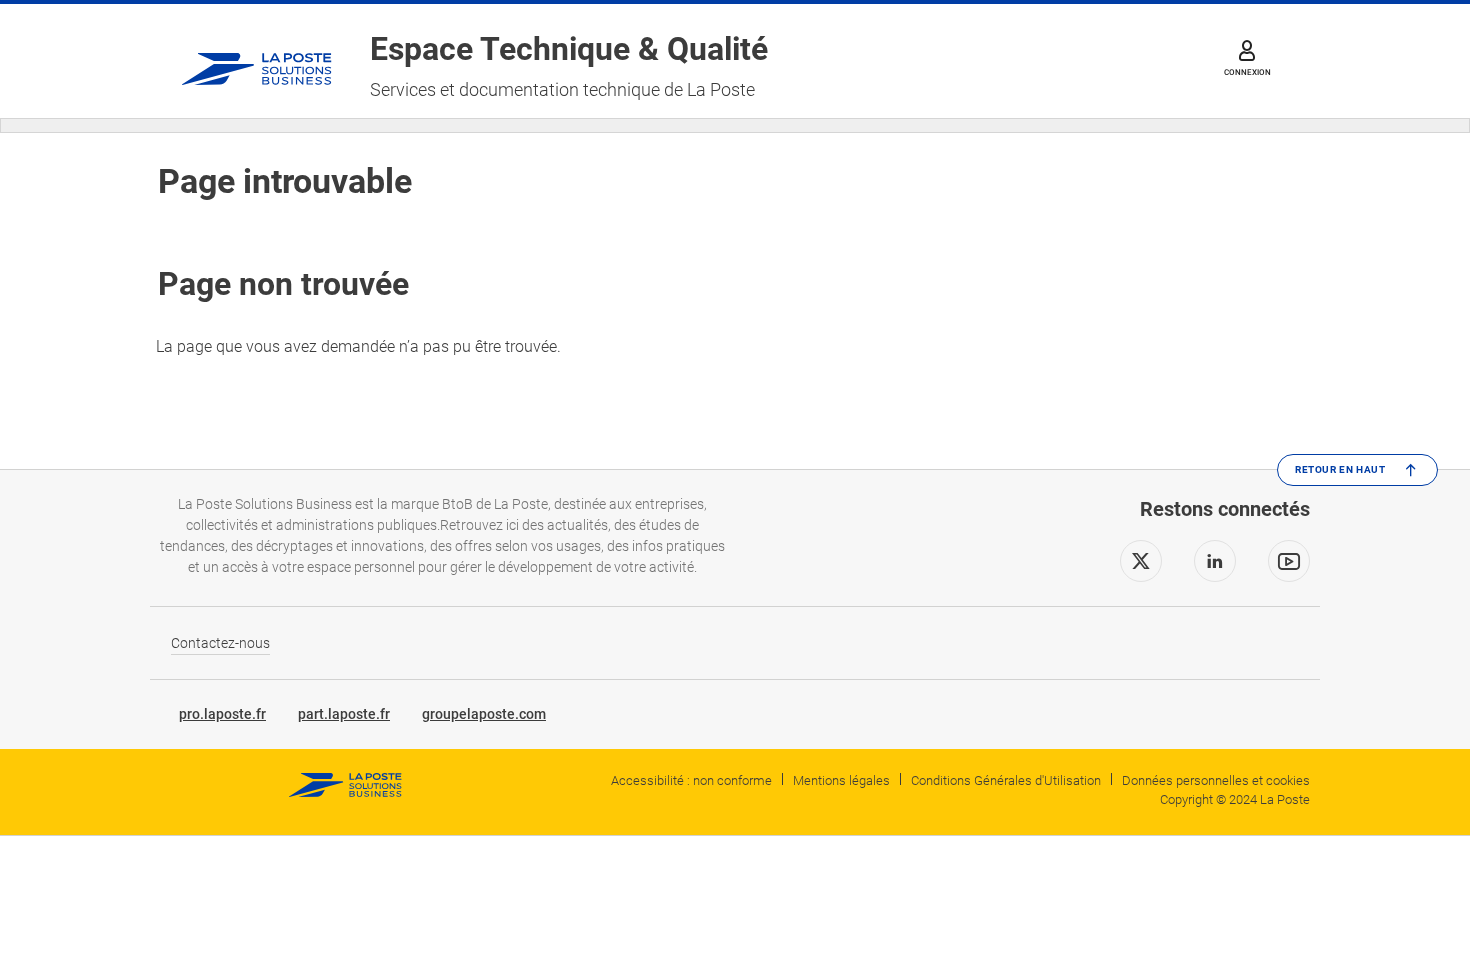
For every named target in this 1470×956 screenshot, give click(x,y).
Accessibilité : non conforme (691, 780)
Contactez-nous (220, 643)
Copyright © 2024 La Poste (1235, 799)
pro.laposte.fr (222, 714)
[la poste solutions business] (257, 61)
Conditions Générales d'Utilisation (1006, 780)
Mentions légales (841, 780)
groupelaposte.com (484, 714)
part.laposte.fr (344, 714)
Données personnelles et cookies (1216, 780)
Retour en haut (1340, 469)
